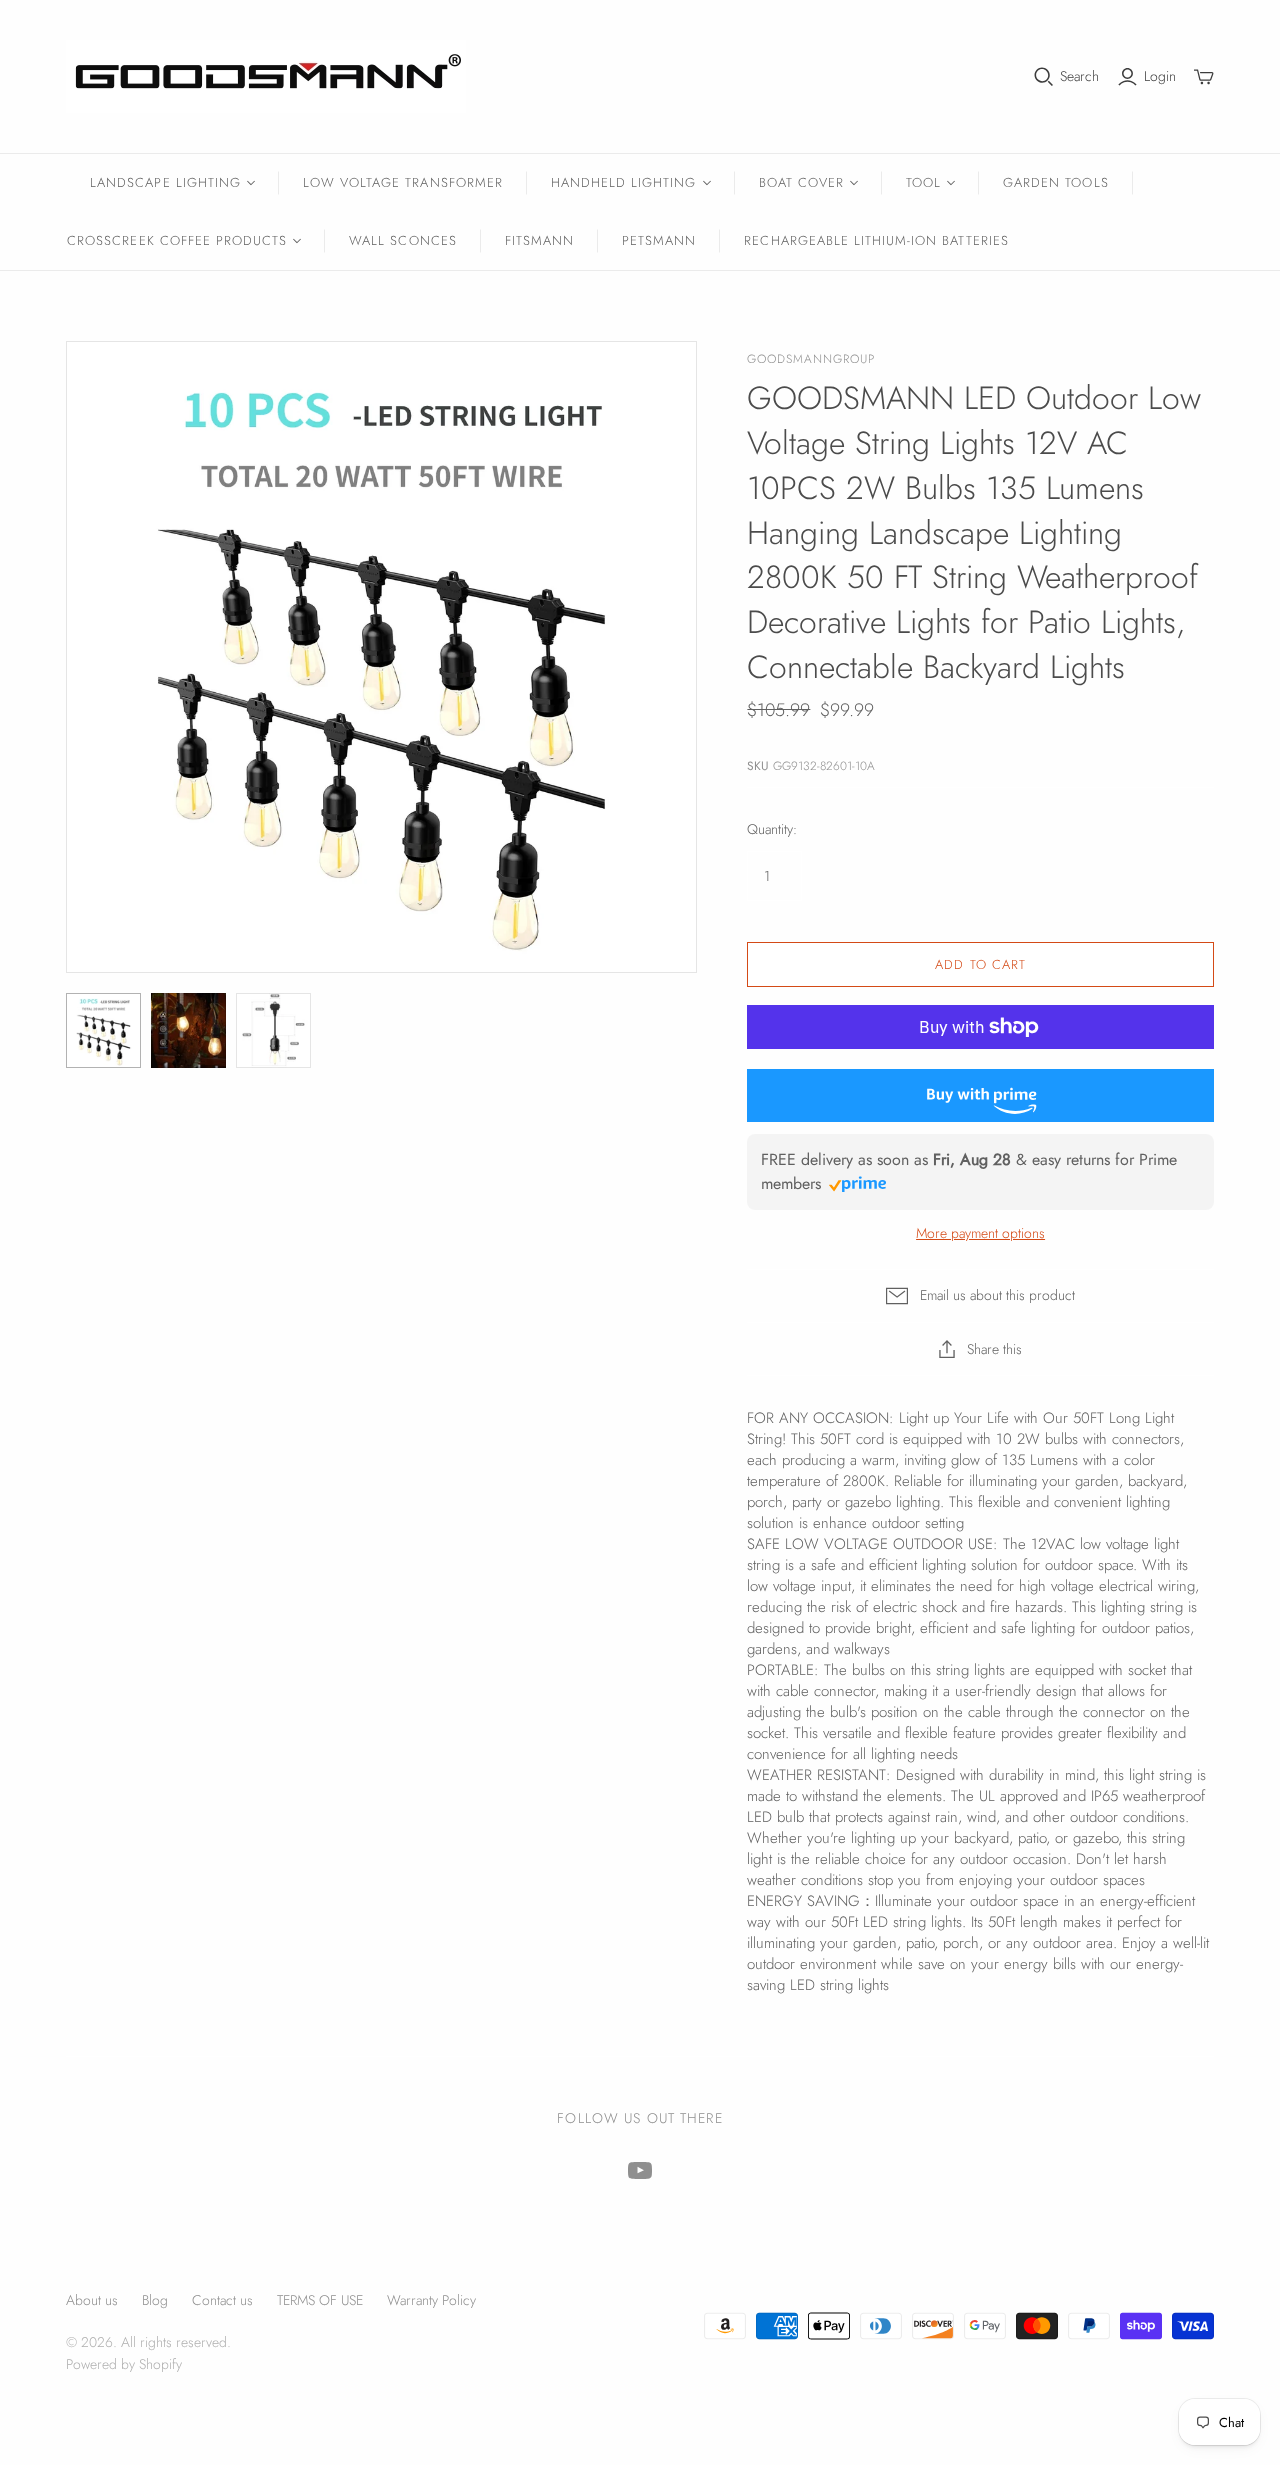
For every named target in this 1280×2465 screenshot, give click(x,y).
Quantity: (772, 829)
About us (92, 2300)
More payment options (980, 1233)
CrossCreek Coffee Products (177, 240)
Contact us (222, 2300)
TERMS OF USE (320, 2300)
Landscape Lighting (165, 182)
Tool (923, 182)
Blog (155, 2300)
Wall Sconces (402, 240)
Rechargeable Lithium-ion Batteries (876, 240)
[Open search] (1044, 77)
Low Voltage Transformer (403, 182)
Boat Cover (801, 182)
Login (1160, 76)
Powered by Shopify (124, 2364)
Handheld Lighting (624, 182)
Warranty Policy (431, 2300)
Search (1079, 76)
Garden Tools (1055, 182)
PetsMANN (659, 240)
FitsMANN (539, 240)
